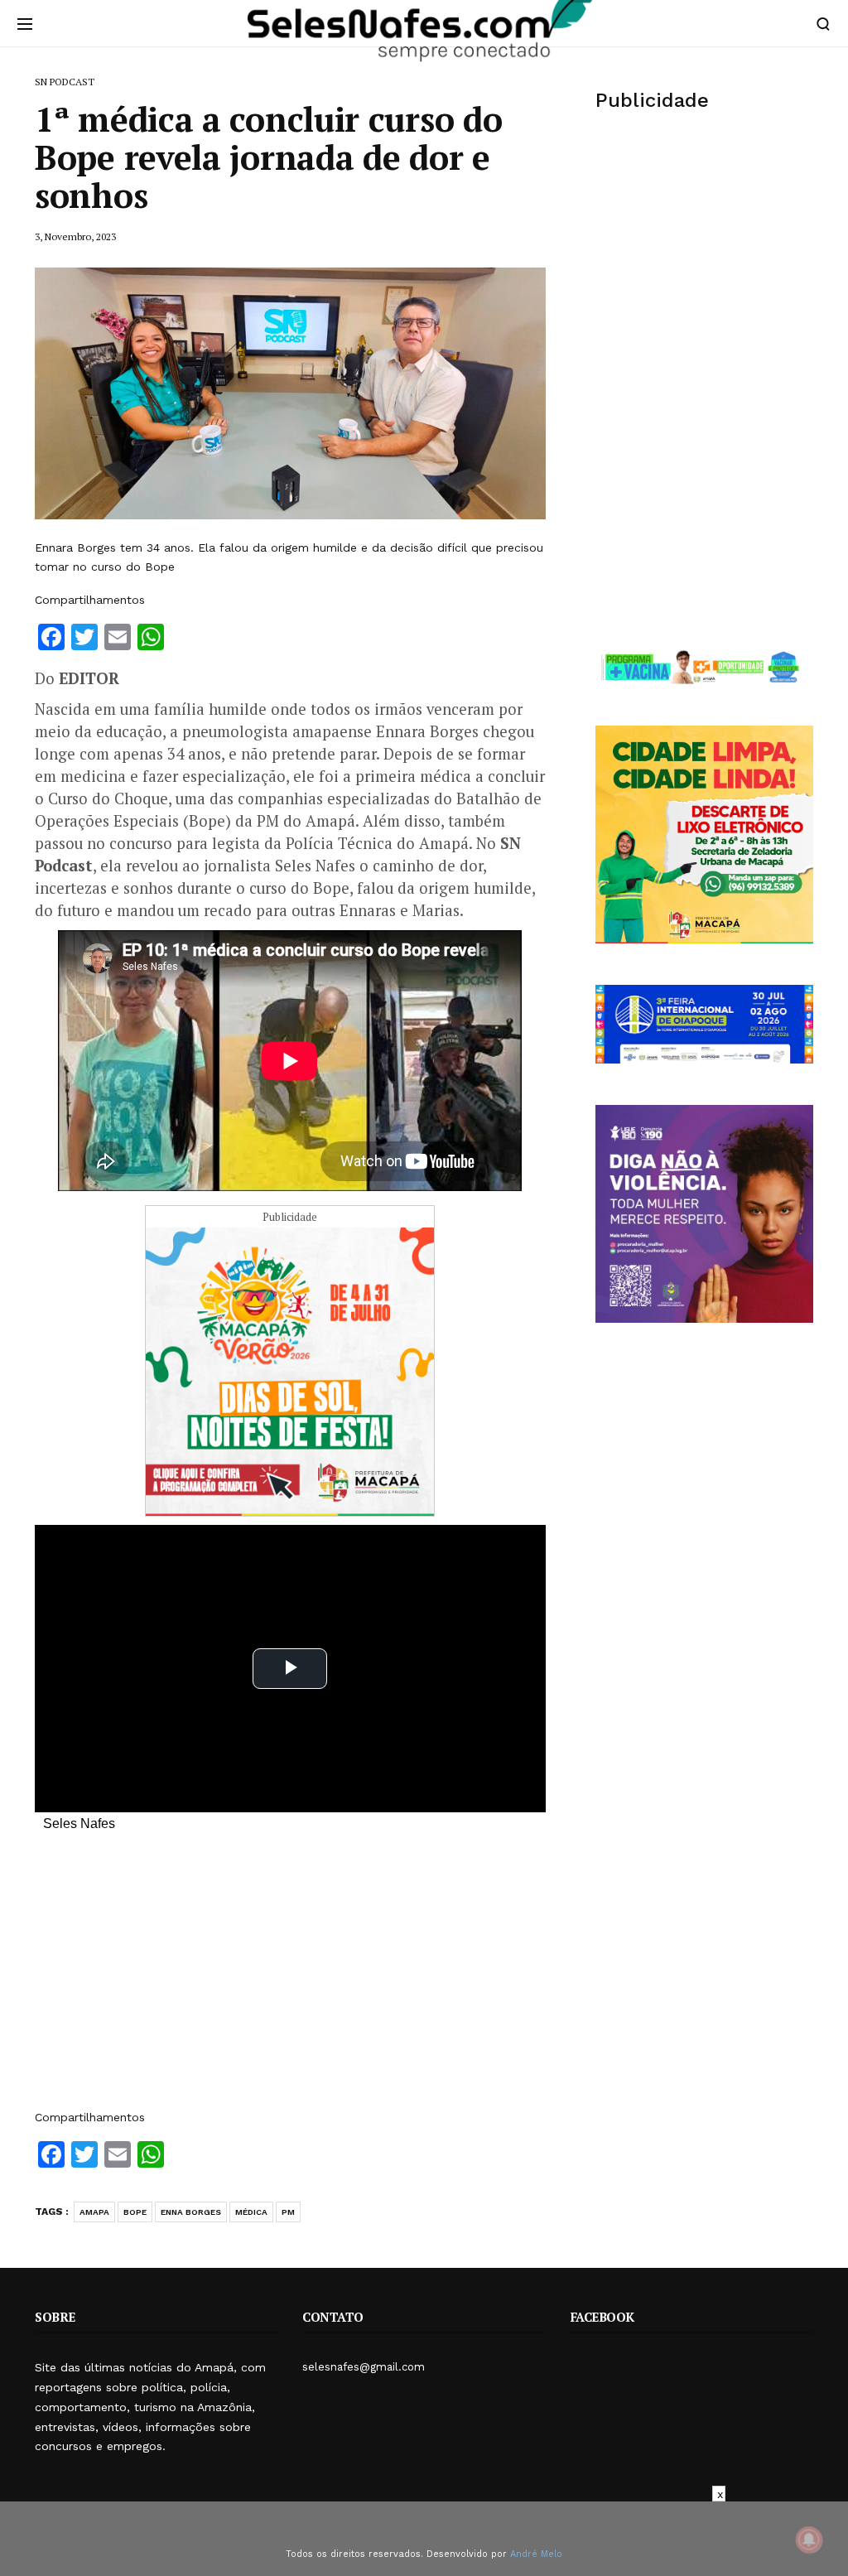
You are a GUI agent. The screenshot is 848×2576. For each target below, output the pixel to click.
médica (251, 2212)
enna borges (191, 2212)
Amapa (94, 2212)
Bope (135, 2212)
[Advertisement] (290, 1979)
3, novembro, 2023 (75, 236)
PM (288, 2212)
